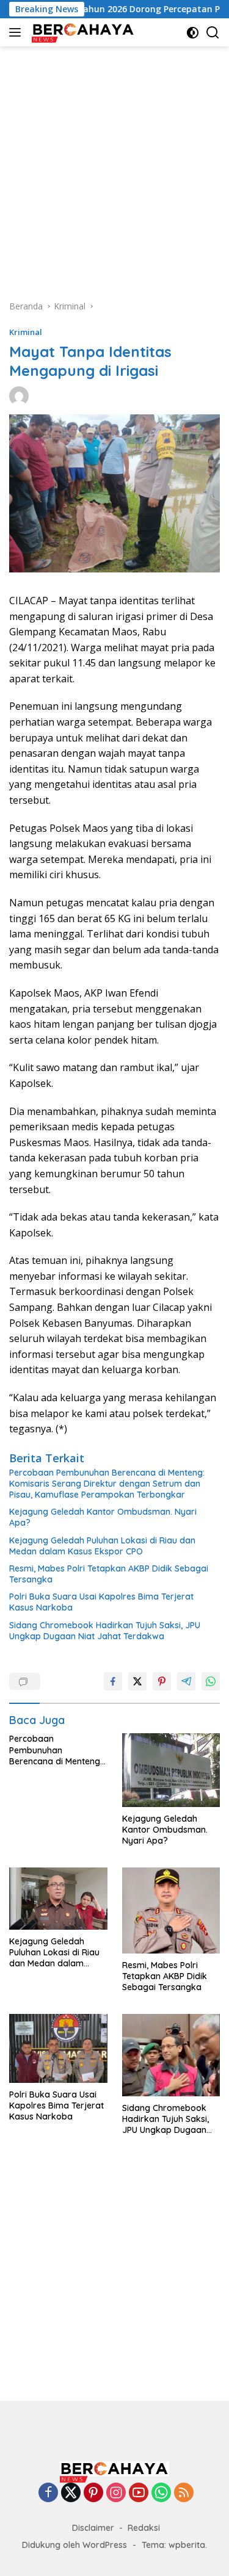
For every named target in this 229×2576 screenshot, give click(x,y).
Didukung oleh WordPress (75, 2545)
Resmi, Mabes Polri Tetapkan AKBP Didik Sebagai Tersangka (109, 1574)
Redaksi (144, 2528)
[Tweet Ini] (137, 1681)
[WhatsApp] (161, 2493)
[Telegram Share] (186, 1681)
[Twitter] (71, 2493)
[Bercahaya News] (82, 32)
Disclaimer (93, 2528)
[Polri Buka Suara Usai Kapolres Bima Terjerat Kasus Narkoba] (58, 2048)
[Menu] (17, 32)
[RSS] (184, 2493)
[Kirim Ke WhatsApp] (211, 1681)
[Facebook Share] (113, 1681)
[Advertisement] (114, 167)
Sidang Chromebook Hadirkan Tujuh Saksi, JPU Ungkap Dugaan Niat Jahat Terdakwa (105, 1631)
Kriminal (26, 332)
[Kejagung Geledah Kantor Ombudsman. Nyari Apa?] (171, 1770)
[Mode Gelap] (193, 33)
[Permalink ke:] (19, 395)
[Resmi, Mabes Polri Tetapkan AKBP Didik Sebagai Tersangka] (171, 1910)
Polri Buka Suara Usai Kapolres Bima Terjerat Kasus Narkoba (101, 1602)
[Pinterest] (93, 2493)
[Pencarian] (213, 33)
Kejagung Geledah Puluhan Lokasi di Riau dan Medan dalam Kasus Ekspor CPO (102, 1546)
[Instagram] (116, 2493)
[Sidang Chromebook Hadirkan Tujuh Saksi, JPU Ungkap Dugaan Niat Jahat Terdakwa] (171, 2055)
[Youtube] (139, 2493)
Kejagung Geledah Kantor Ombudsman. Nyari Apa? (103, 1517)
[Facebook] (48, 2493)
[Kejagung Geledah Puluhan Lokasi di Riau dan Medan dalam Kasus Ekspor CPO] (58, 1898)
